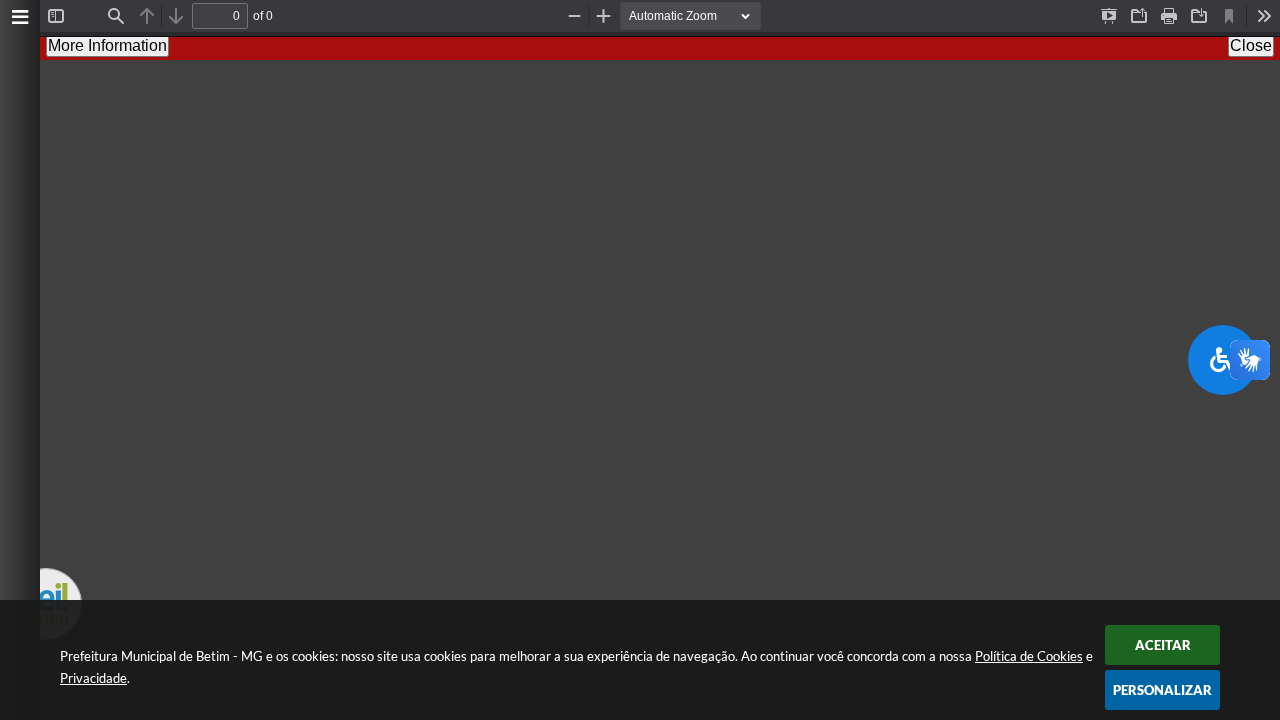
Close (1251, 45)
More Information (107, 45)
